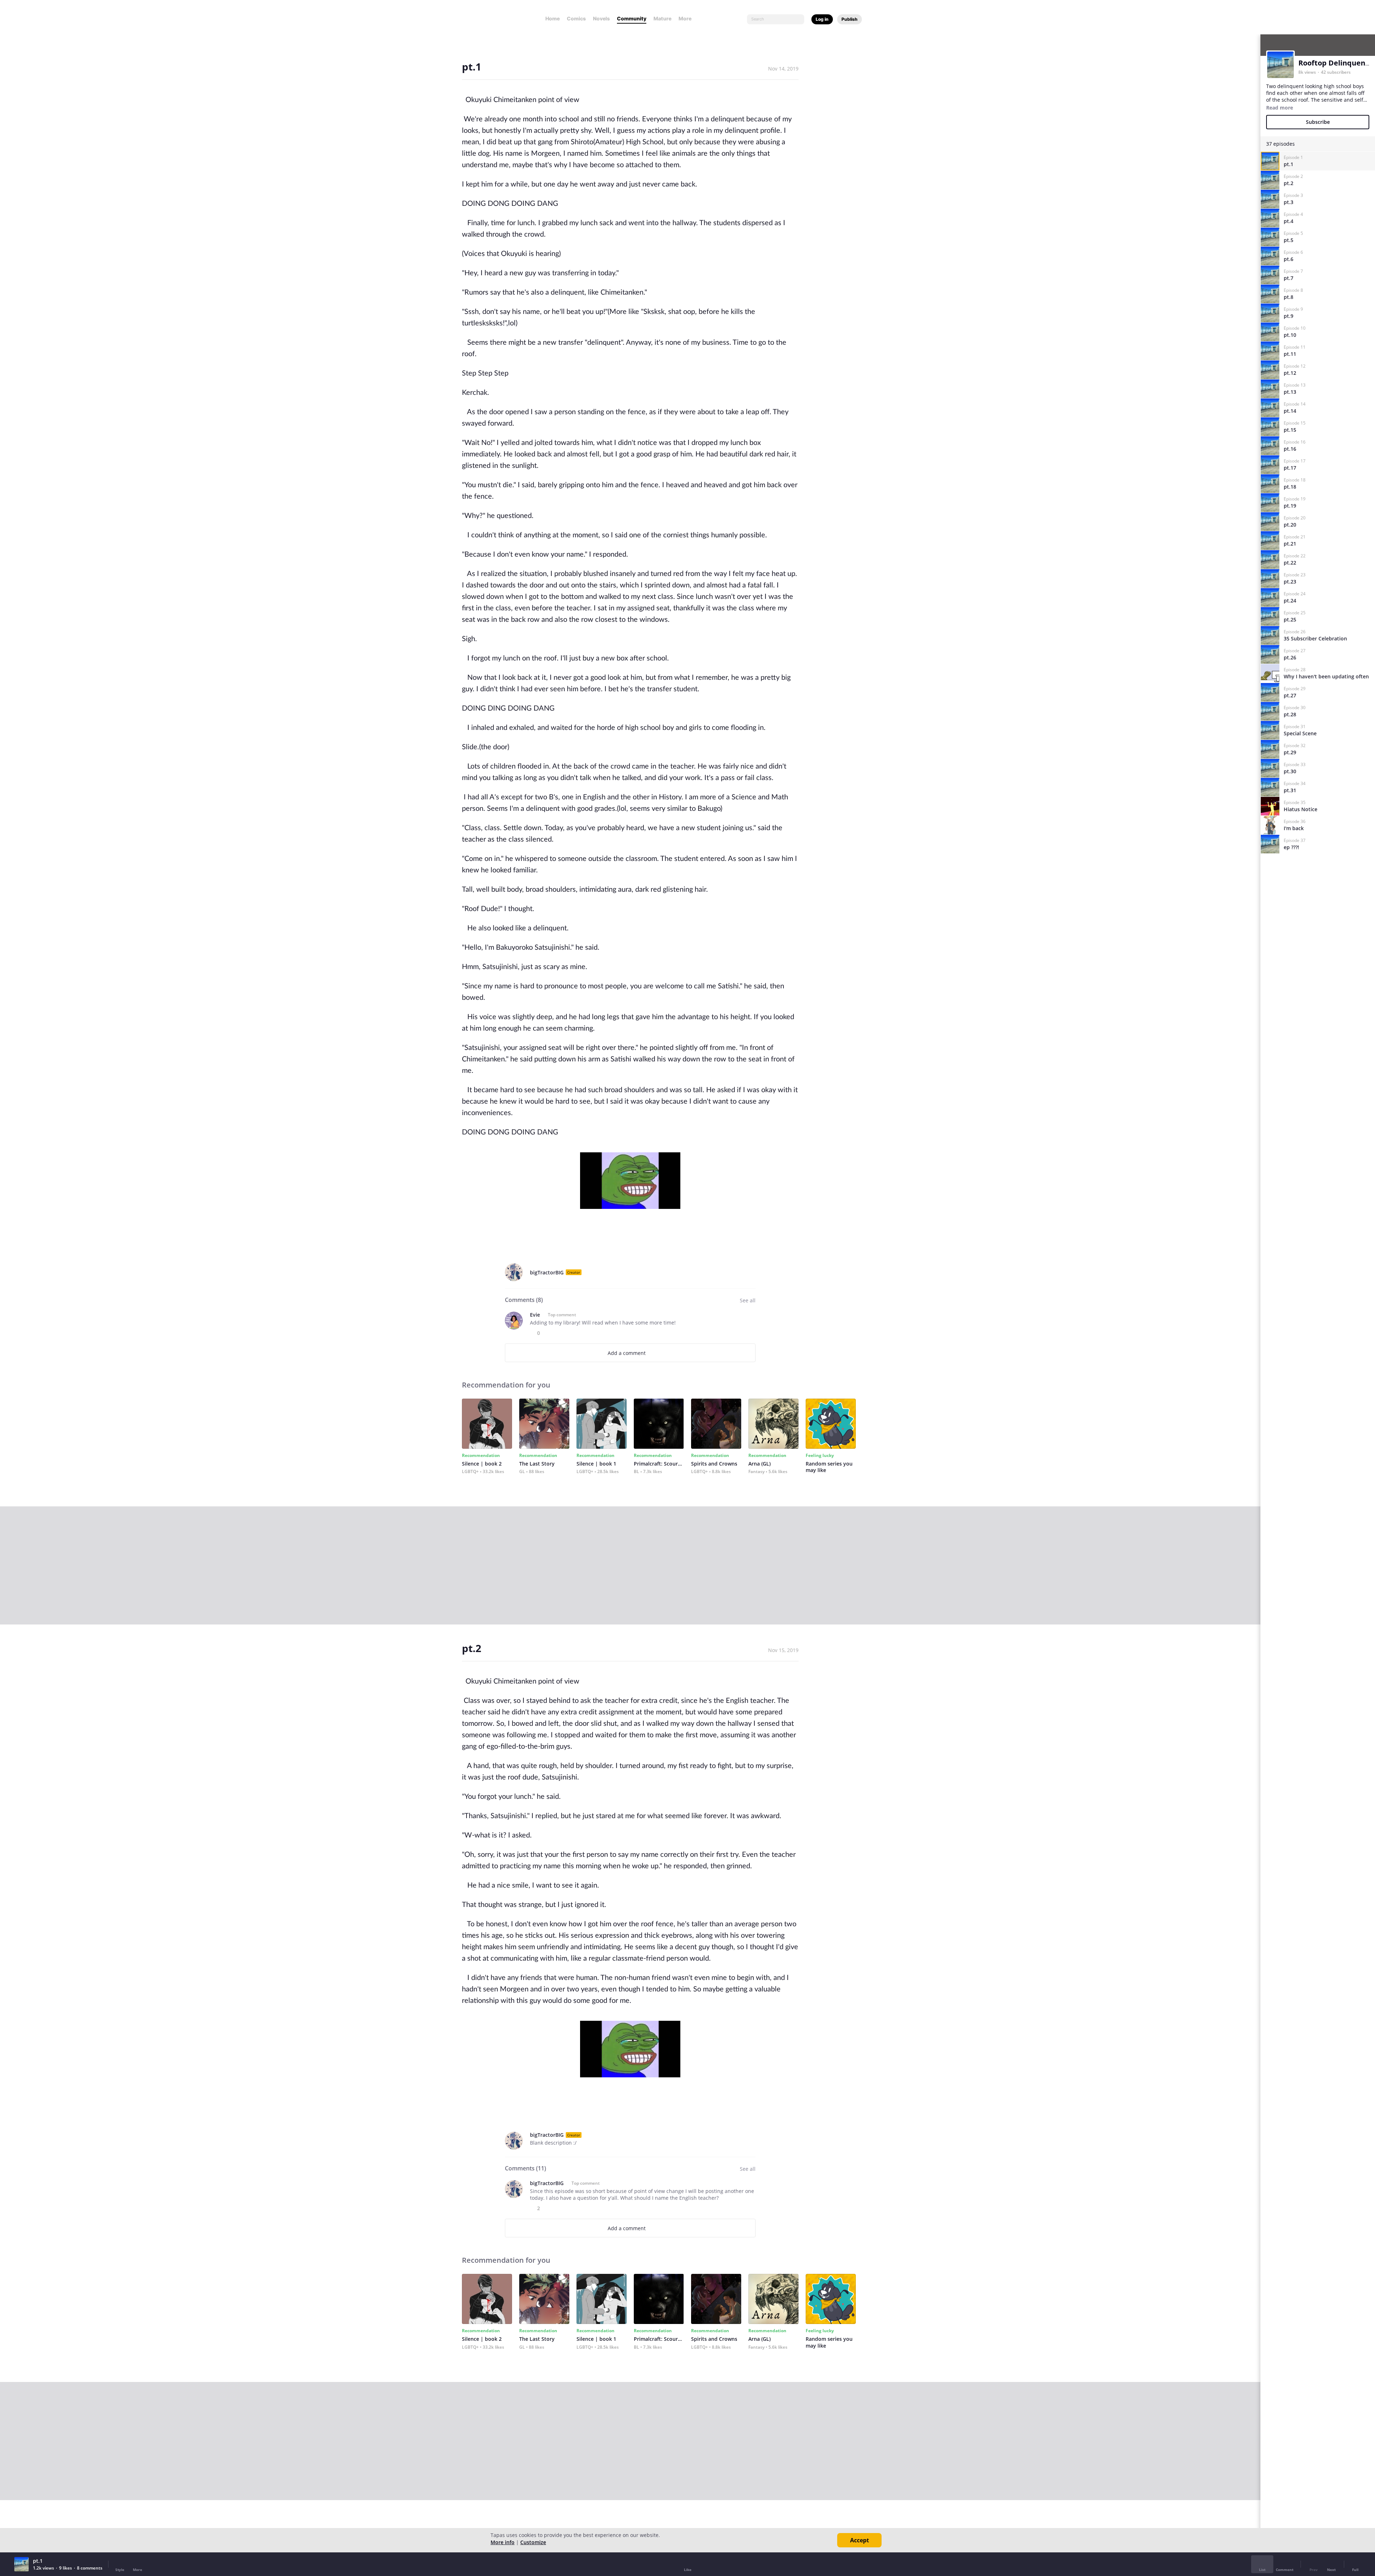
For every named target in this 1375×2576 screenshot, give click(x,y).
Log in (822, 19)
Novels (601, 18)
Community (632, 18)
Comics (576, 18)
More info (503, 2542)
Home (553, 18)
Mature (662, 18)
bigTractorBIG (547, 1272)
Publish (850, 19)
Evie (535, 1315)
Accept (860, 2540)
